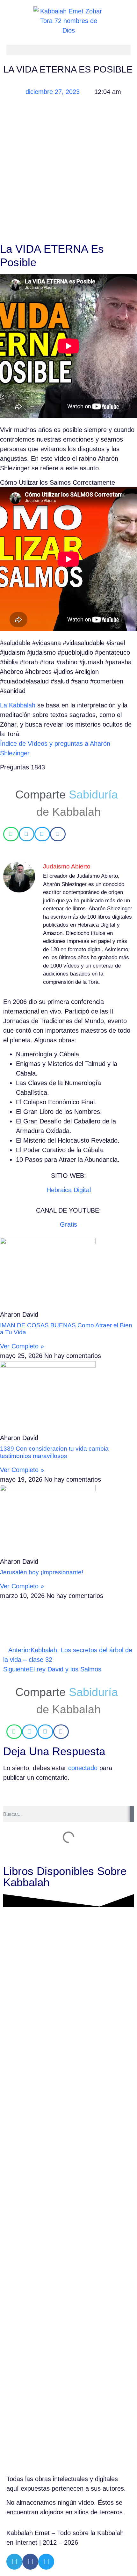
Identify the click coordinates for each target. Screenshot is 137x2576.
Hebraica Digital (69, 1190)
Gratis (68, 1224)
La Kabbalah (18, 705)
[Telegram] (14, 2562)
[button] (68, 50)
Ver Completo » (22, 1346)
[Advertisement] (68, 171)
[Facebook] (30, 2562)
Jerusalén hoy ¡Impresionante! (42, 1572)
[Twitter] (46, 2562)
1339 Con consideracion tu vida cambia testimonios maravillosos (54, 1452)
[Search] (132, 1814)
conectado (83, 1768)
